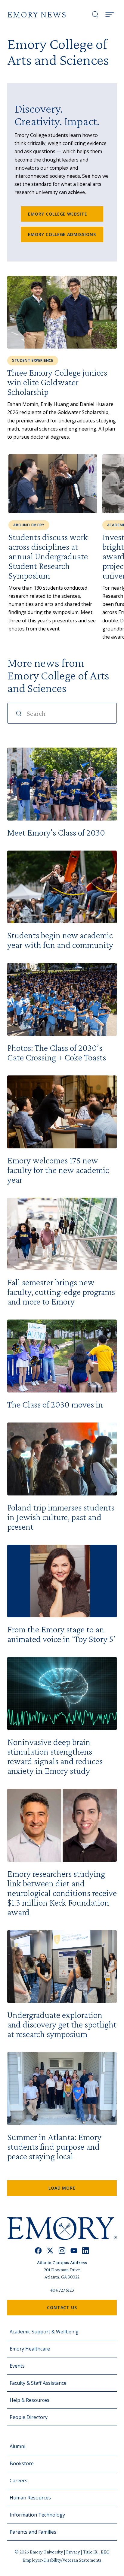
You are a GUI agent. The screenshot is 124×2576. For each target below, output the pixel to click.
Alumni (17, 2446)
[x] (50, 2251)
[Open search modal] (95, 14)
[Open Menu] (110, 14)
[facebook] (38, 2251)
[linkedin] (86, 2251)
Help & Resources (29, 2400)
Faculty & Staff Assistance (38, 2383)
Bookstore (22, 2463)
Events (17, 2366)
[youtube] (74, 2251)
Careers (19, 2481)
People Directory (29, 2417)
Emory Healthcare (30, 2349)
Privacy (73, 2552)
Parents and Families (33, 2532)
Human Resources (30, 2498)
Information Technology (37, 2515)
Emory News (37, 14)
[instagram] (62, 2251)
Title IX (91, 2552)
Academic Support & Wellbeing (44, 2332)
